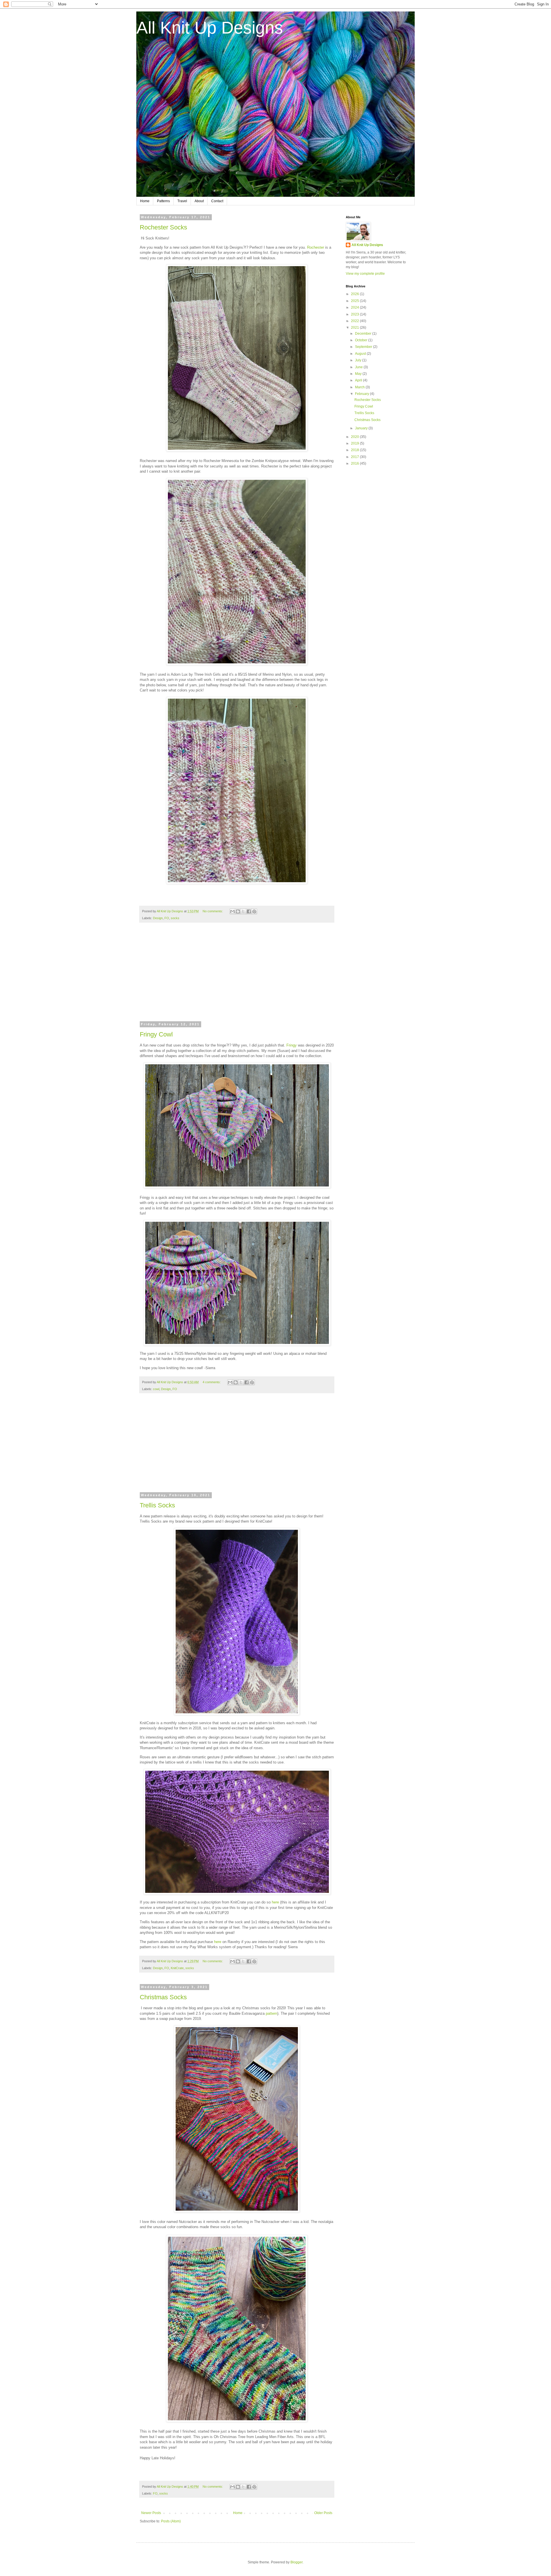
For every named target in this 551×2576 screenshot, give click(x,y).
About (199, 201)
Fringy (292, 1045)
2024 (355, 307)
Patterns (163, 201)
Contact (217, 201)
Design (158, 918)
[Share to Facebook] (249, 911)
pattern (271, 2013)
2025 (355, 301)
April (359, 380)
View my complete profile (365, 274)
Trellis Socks (157, 1505)
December (364, 334)
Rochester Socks (163, 227)
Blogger (296, 2562)
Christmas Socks (163, 1997)
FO (167, 918)
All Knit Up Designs (210, 28)
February (362, 394)
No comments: (213, 911)
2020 (355, 437)
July (359, 360)
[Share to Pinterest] (254, 911)
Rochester (316, 247)
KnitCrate (177, 1968)
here (275, 1902)
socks (175, 918)
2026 (355, 294)
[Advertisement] (237, 976)
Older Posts (323, 2513)
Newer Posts (151, 2513)
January (362, 428)
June (359, 367)
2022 (355, 321)
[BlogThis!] (238, 911)
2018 (355, 450)
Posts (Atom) (171, 2521)
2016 (355, 463)
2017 (355, 457)
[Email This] (232, 911)
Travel (182, 201)
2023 (355, 314)
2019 (355, 443)
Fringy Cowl (156, 1034)
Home (145, 201)
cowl (156, 1389)
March (360, 387)
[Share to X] (243, 911)
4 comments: (212, 1382)
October (362, 340)
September (364, 347)
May (359, 374)
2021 (355, 328)
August (361, 354)
